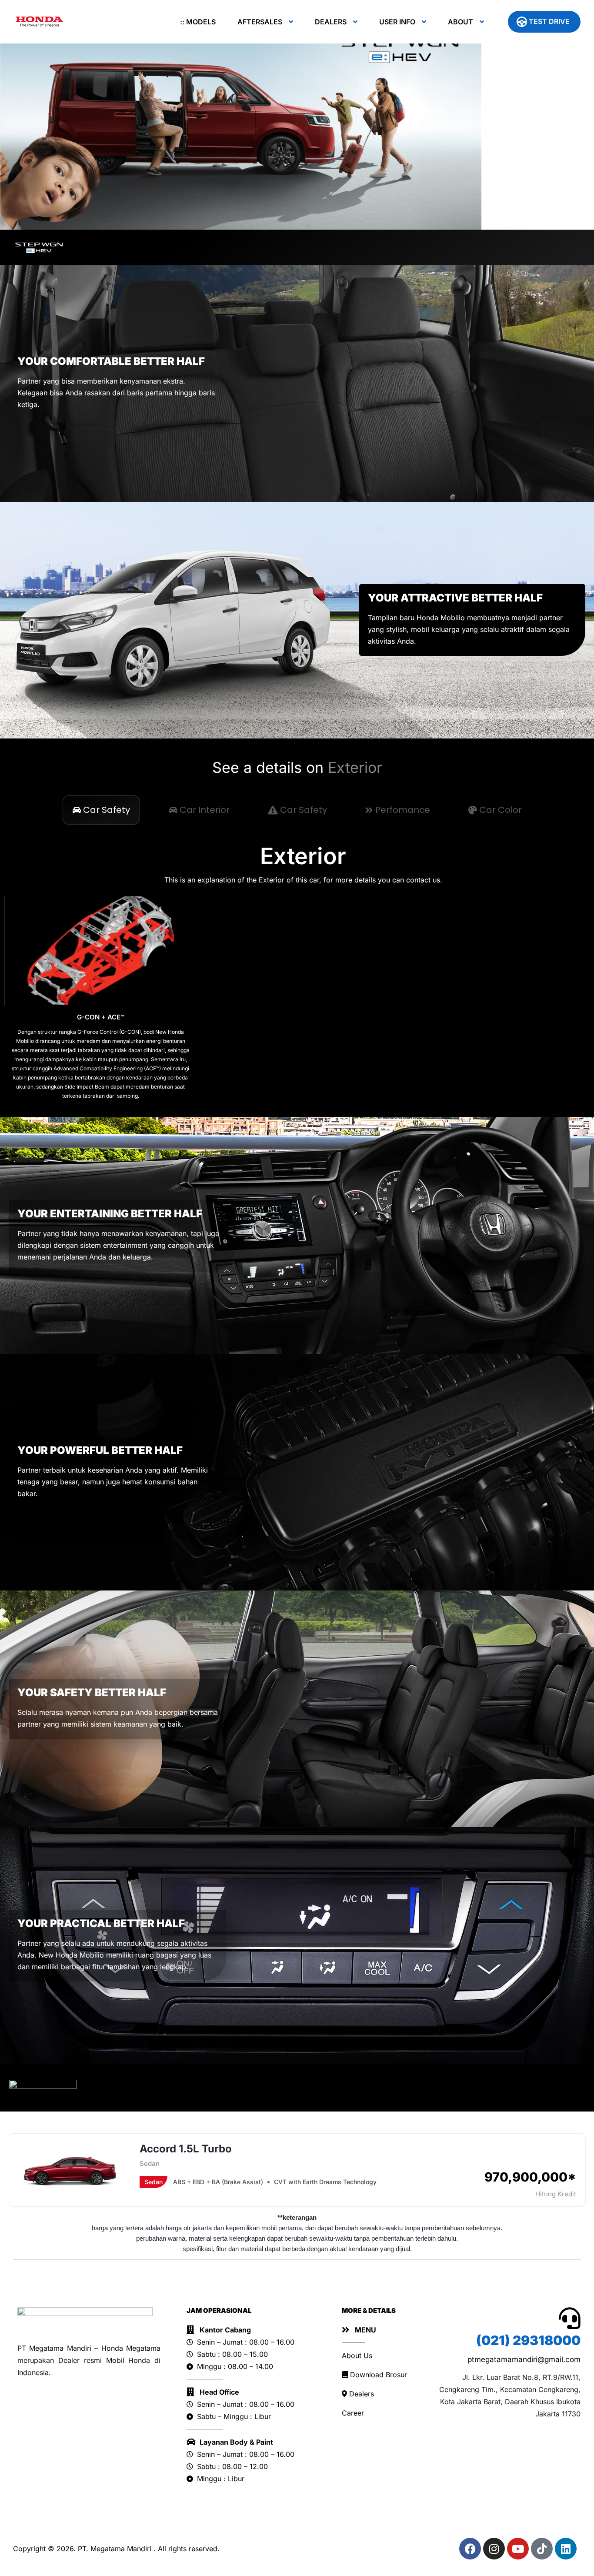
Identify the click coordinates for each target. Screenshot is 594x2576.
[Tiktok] (542, 2549)
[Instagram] (494, 2549)
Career (353, 2413)
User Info (397, 22)
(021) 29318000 (528, 2340)
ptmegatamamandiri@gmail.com (524, 2359)
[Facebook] (470, 2549)
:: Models (198, 22)
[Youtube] (518, 2549)
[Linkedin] (566, 2549)
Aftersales (260, 22)
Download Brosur (377, 2375)
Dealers (331, 22)
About (461, 22)
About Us (357, 2355)
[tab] (101, 810)
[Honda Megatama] (40, 22)
